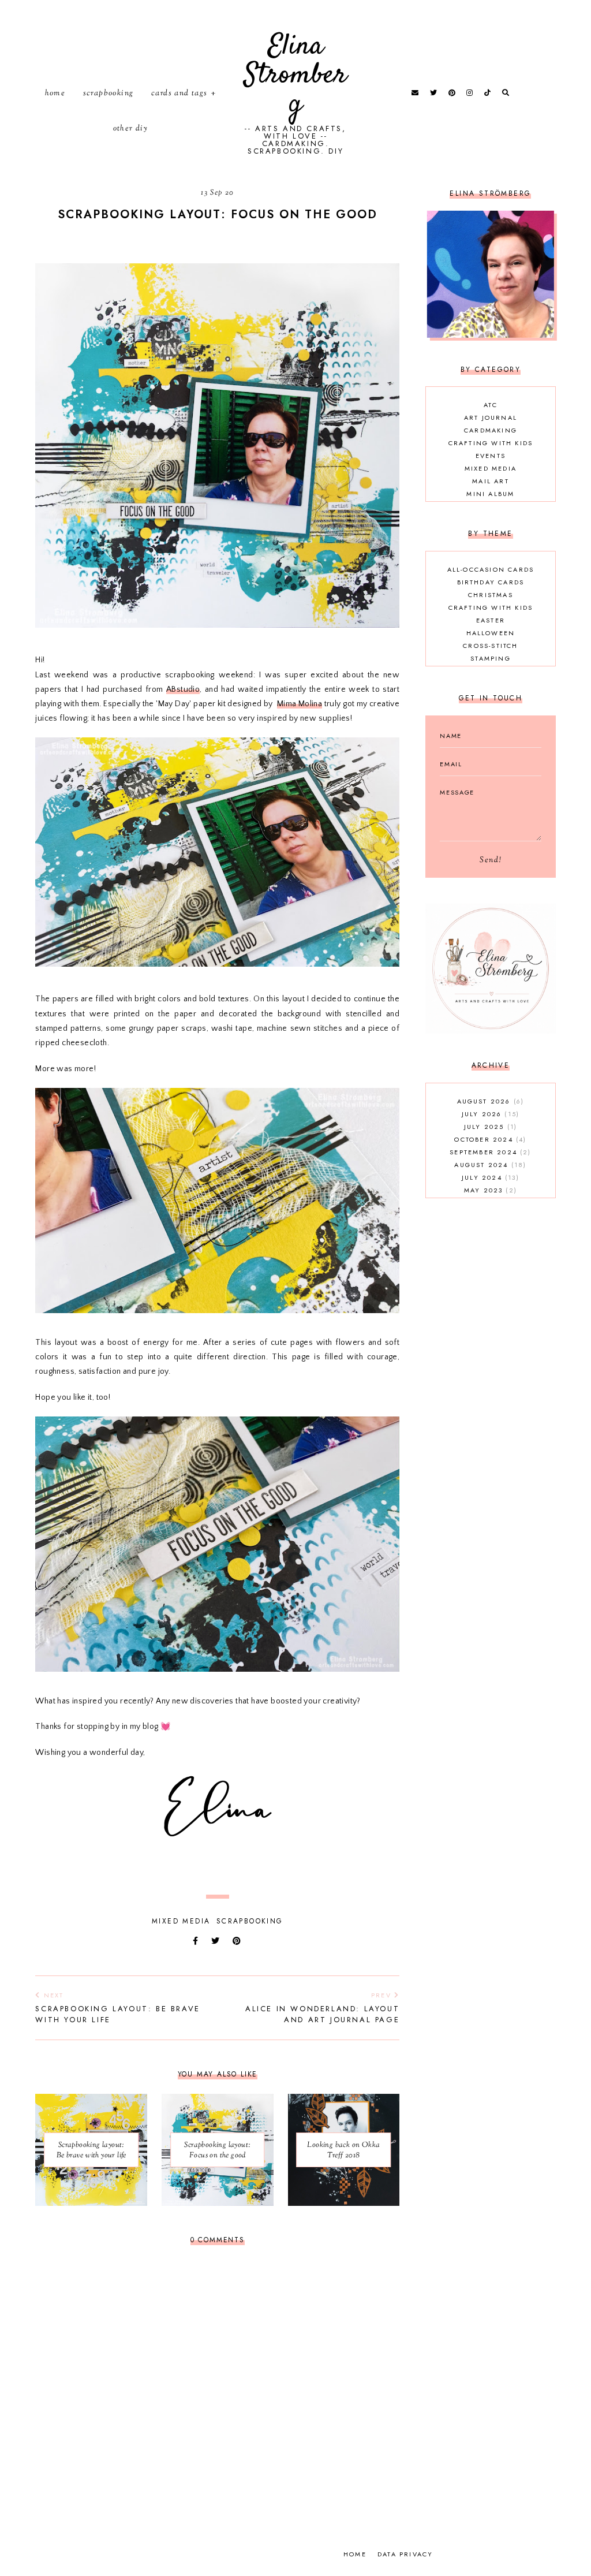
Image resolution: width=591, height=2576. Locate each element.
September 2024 (489, 1152)
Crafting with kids (491, 443)
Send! (491, 860)
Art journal (491, 417)
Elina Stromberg (295, 75)
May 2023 (489, 1190)
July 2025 (489, 1127)
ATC (491, 405)
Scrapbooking (109, 94)
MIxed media (181, 1921)
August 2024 (489, 1165)
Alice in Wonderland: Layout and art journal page (322, 2008)
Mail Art (491, 481)
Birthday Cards (491, 582)
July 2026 (489, 1114)
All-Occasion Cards (491, 569)
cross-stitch (490, 646)
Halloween (491, 633)
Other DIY (131, 129)
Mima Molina (300, 704)
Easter (491, 620)
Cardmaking (491, 430)
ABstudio (183, 689)
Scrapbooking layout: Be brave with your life (117, 2008)
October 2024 (489, 1139)
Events (491, 456)
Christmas (491, 595)
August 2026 (489, 1101)
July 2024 (489, 1177)
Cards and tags (179, 94)
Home (55, 94)
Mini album (490, 494)
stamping (491, 658)
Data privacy (405, 2554)
